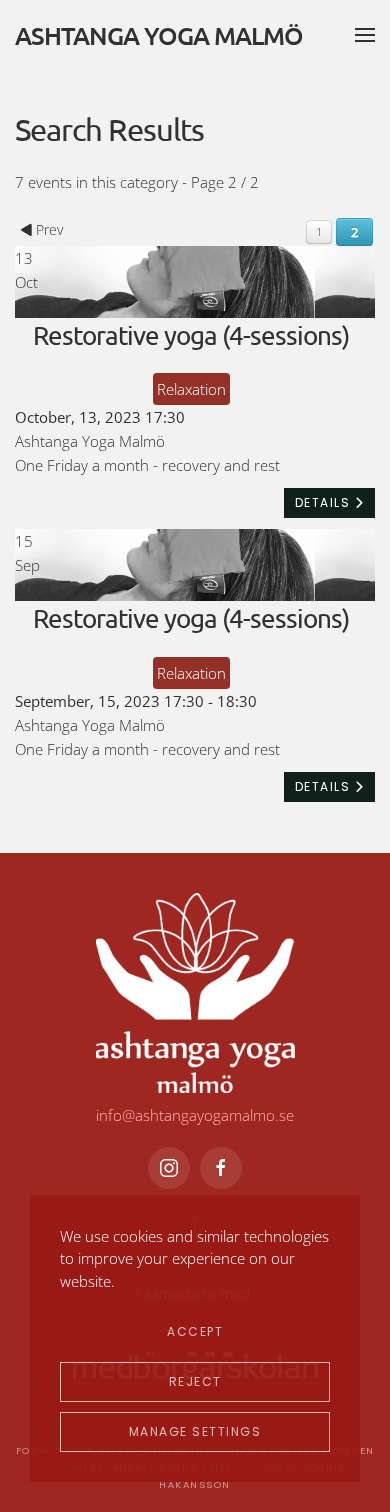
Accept (195, 1331)
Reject (195, 1381)
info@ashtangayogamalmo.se (195, 1115)
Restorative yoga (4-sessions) (191, 335)
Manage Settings (195, 1431)
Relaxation (191, 389)
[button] (365, 35)
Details (325, 502)
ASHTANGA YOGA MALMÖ (159, 35)
